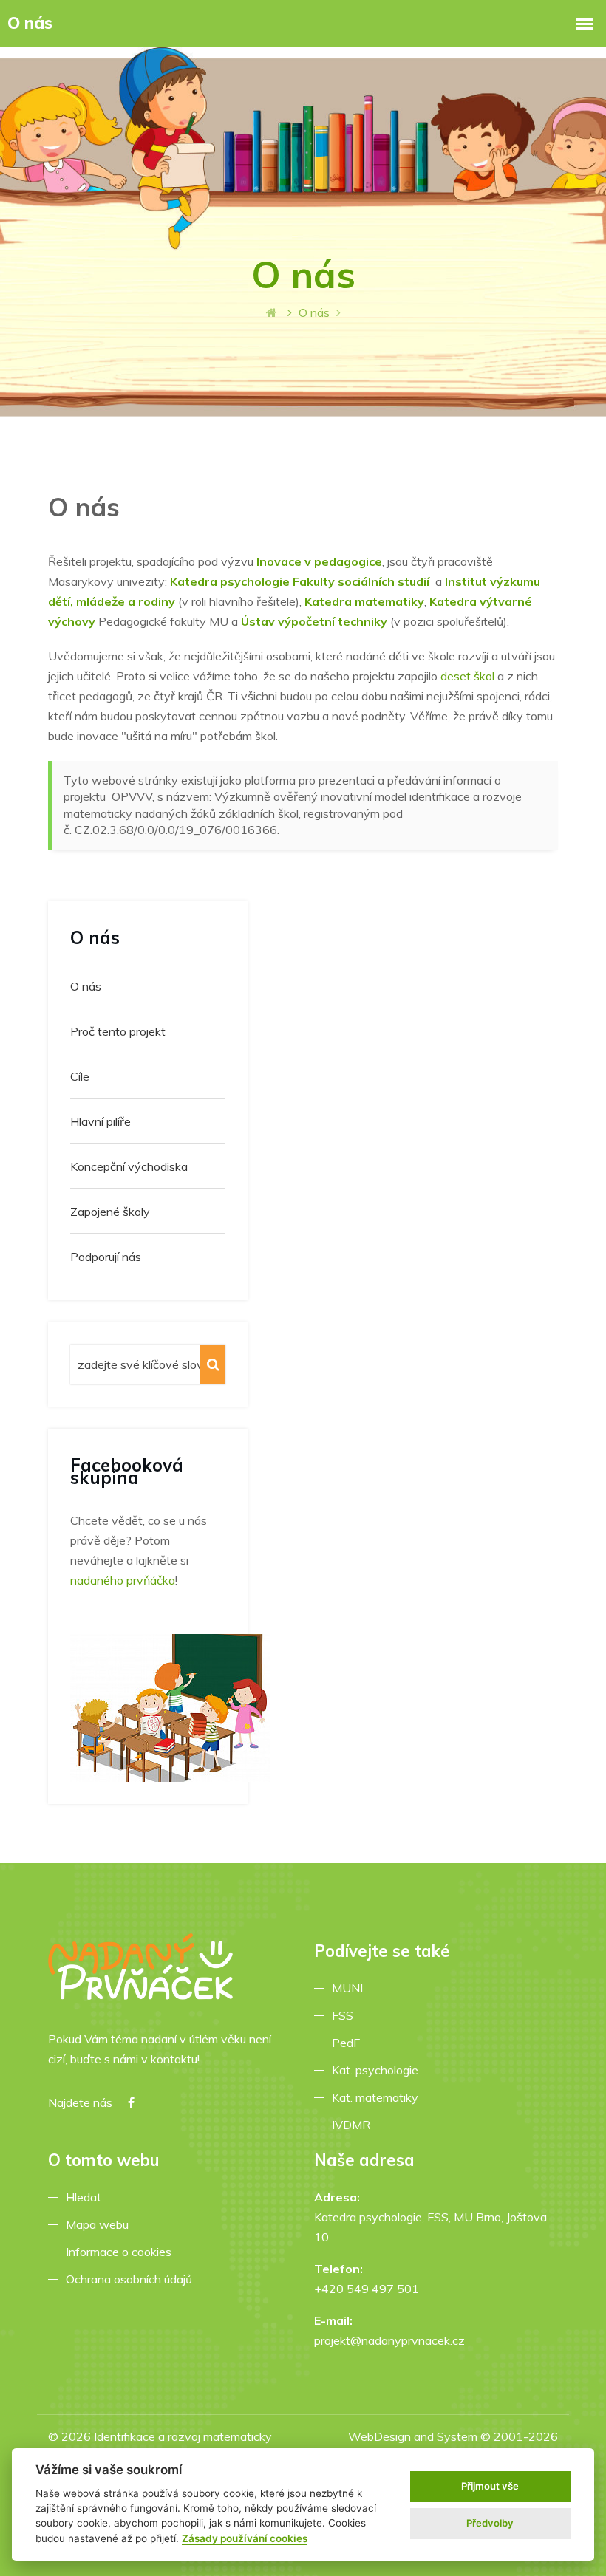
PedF (349, 2043)
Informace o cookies (122, 2252)
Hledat (86, 2197)
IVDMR (351, 2125)
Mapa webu (100, 2224)
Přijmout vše (490, 2486)
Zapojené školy (110, 1212)
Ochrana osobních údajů (132, 2279)
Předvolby (490, 2523)
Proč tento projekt (118, 1031)
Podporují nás (106, 1257)
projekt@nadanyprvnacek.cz (389, 2340)
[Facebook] (131, 2103)
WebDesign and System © (453, 2446)
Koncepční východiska (129, 1166)
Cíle (80, 1076)
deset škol (467, 676)
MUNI (350, 1988)
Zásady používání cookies (245, 2538)
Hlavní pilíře (101, 1121)
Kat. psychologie (378, 2070)
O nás (86, 986)
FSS (345, 2015)
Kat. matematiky (378, 2097)
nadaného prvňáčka (123, 1580)
